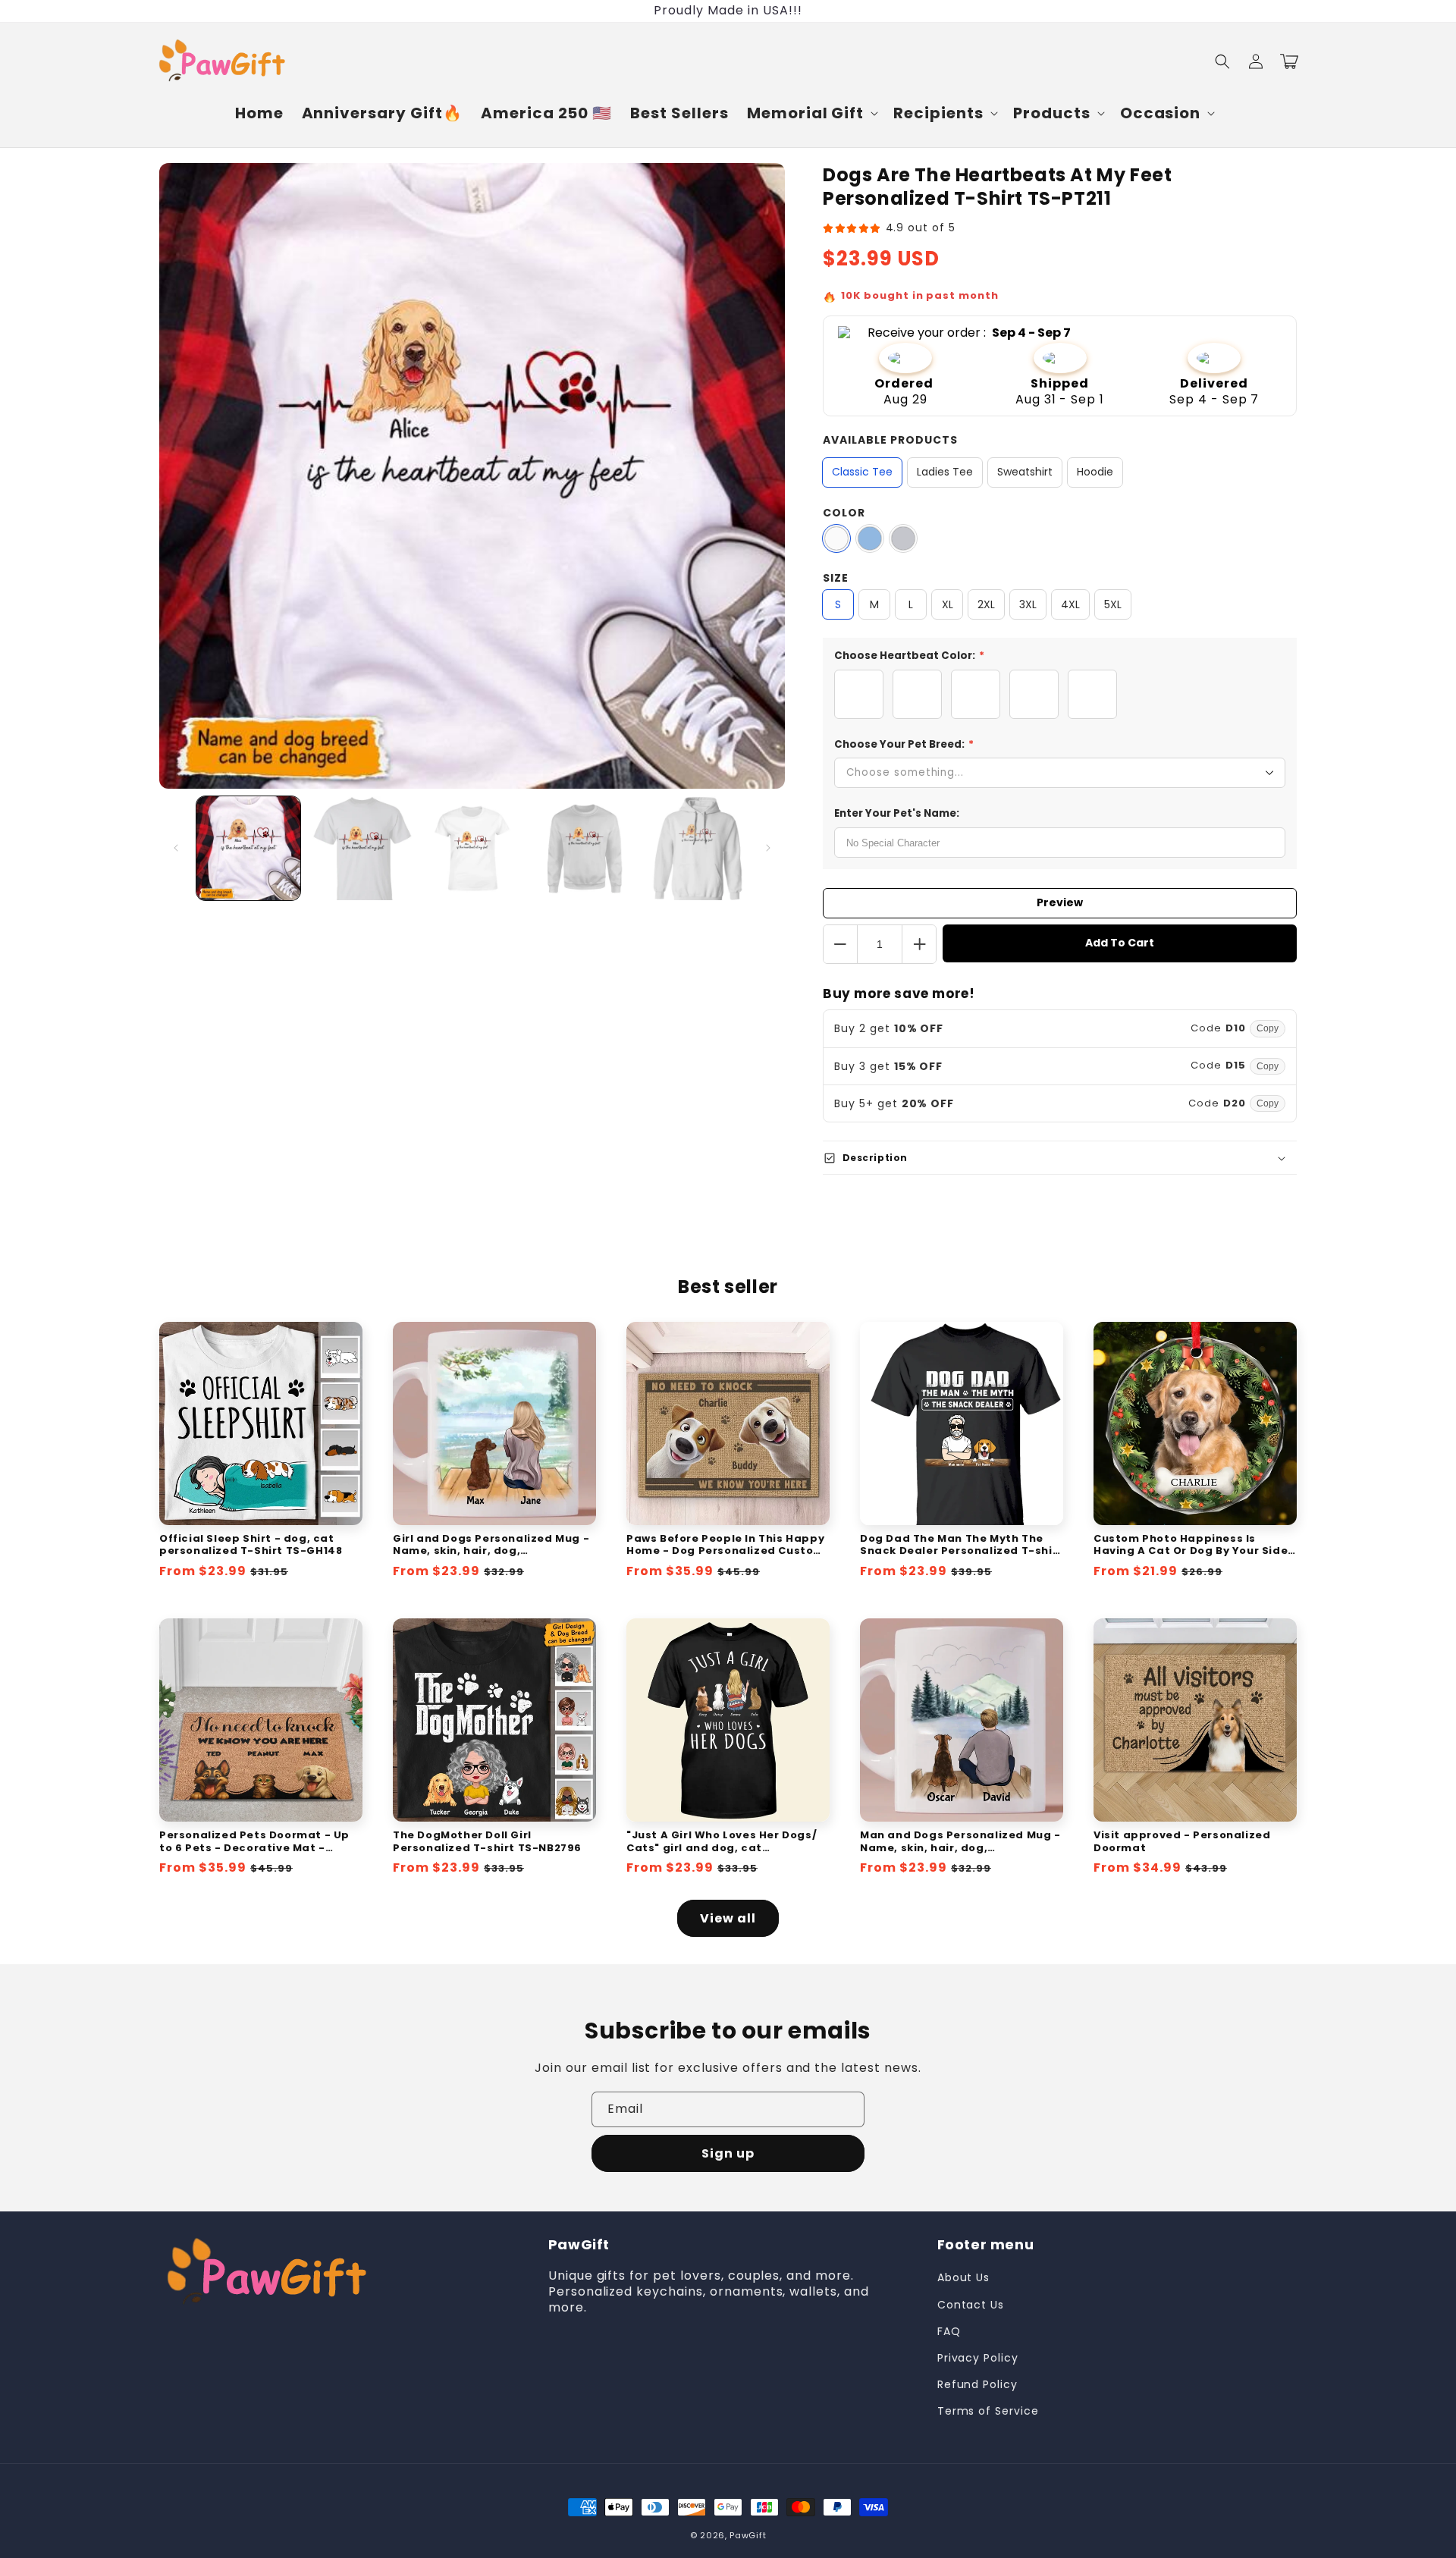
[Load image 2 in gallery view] (360, 848)
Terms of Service (988, 2411)
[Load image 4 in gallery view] (584, 848)
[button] (811, 113)
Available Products (890, 440)
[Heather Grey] (903, 538)
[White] (836, 538)
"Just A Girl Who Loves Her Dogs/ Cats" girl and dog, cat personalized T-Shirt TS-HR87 (722, 1842)
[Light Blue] (870, 538)
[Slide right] (768, 848)
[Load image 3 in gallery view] (472, 848)
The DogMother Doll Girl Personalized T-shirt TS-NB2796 (487, 1842)
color (844, 513)
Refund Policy (977, 2384)
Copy (1268, 1028)
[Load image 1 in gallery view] (248, 848)
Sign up (728, 2153)
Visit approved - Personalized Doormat (1182, 1842)
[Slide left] (176, 848)
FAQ (949, 2331)
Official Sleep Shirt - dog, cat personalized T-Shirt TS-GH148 (251, 1546)
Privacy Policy (978, 2358)
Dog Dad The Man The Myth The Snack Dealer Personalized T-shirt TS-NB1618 (962, 1546)
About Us (964, 2277)
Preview (1060, 902)
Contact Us (971, 2305)
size (836, 578)
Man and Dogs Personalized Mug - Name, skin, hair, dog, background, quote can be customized (960, 1842)
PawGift (748, 2535)
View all (728, 1918)
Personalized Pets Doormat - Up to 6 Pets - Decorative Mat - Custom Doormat (254, 1842)
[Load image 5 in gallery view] (696, 848)
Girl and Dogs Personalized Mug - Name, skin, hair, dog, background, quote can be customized (491, 1546)
